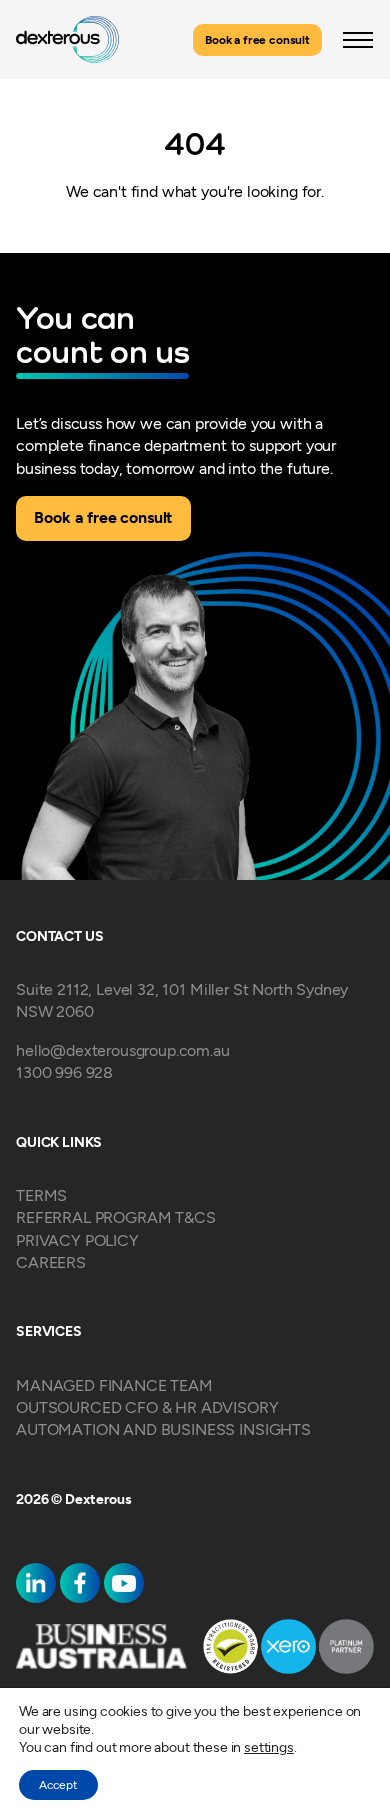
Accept (58, 1785)
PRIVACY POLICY (77, 1240)
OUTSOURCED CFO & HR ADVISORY (147, 1407)
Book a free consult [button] (257, 40)
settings (269, 1747)
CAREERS (51, 1262)
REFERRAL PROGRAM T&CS (116, 1217)
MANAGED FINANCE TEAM (114, 1385)
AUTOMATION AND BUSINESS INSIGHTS (163, 1429)
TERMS (41, 1195)
